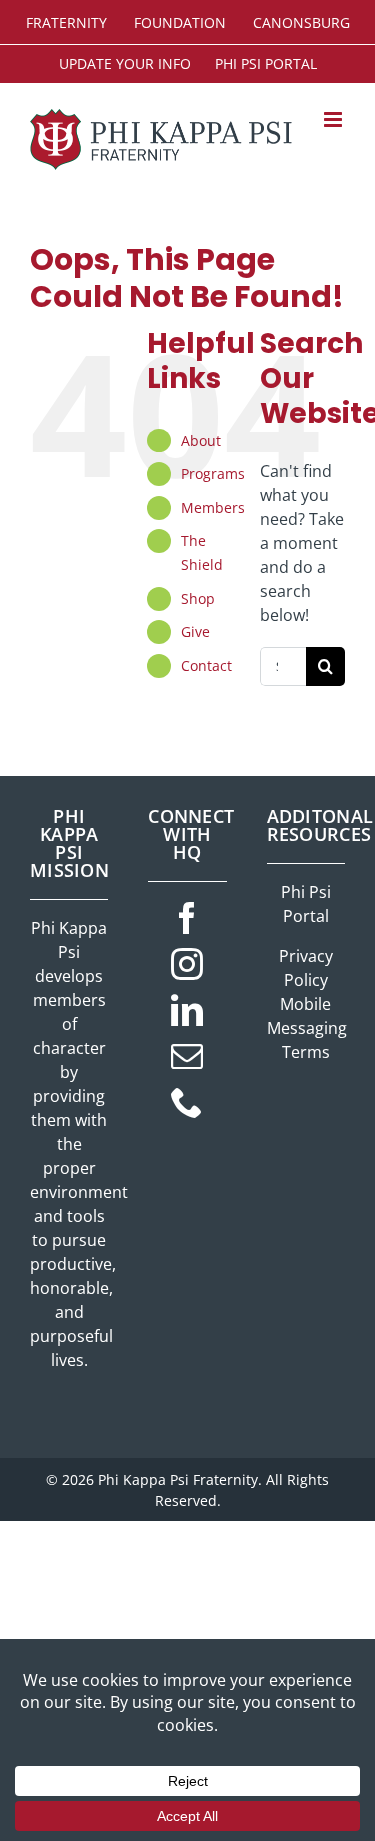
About (201, 440)
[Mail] (187, 1056)
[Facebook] (187, 918)
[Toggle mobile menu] (334, 119)
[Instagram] (187, 964)
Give (195, 631)
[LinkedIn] (187, 1010)
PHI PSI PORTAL (266, 63)
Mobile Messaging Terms (307, 1028)
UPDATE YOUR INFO (125, 63)
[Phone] (187, 1102)
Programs (213, 473)
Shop (198, 598)
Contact (206, 665)
